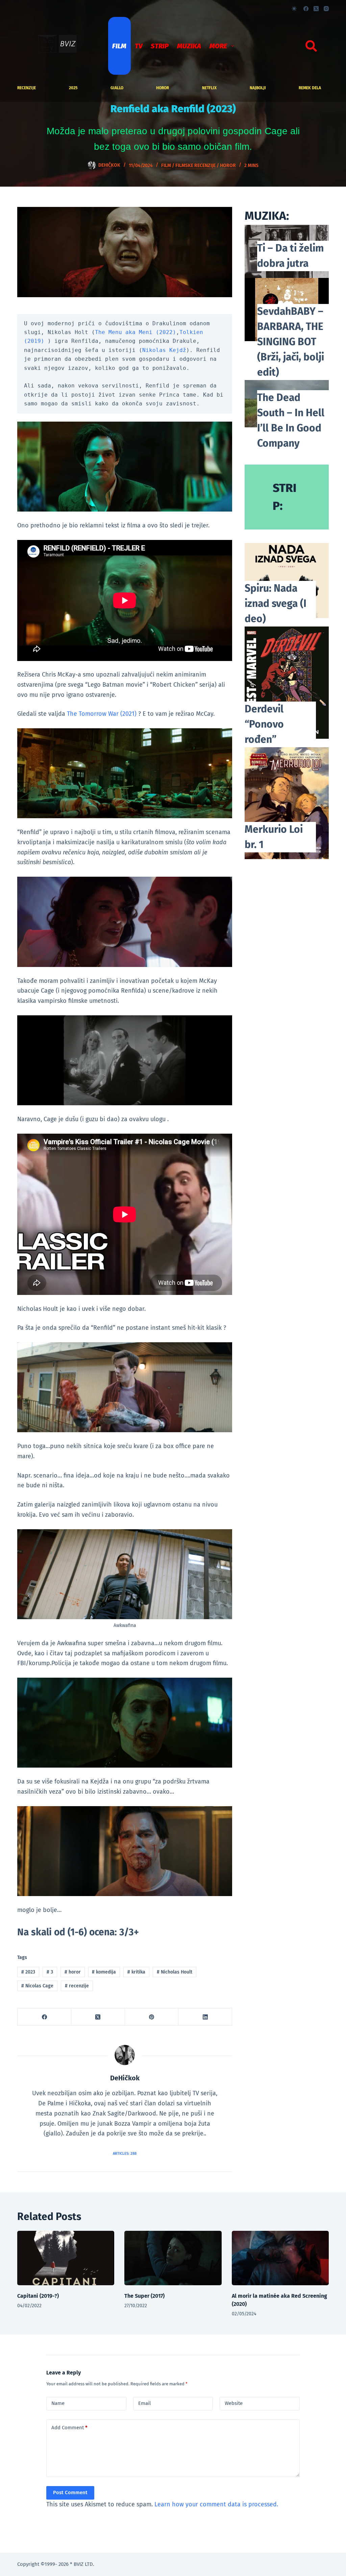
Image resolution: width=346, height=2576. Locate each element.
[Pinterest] (152, 2017)
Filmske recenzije (195, 166)
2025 (73, 88)
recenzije (27, 88)
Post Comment (70, 2492)
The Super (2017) (144, 2296)
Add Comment (69, 2428)
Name (58, 2403)
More (218, 46)
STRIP (160, 46)
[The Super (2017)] (173, 2258)
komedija (104, 1972)
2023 (28, 1972)
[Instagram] (326, 9)
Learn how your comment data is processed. (216, 2504)
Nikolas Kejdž (164, 350)
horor (163, 88)
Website (234, 2403)
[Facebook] (306, 9)
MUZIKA (189, 46)
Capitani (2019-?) (38, 2296)
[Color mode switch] (294, 9)
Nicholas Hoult (175, 1972)
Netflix (209, 88)
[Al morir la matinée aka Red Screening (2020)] (280, 2258)
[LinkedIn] (205, 2017)
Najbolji (258, 88)
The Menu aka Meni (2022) (135, 332)
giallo (117, 88)
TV (139, 46)
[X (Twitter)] (316, 9)
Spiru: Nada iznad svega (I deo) (276, 604)
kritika (136, 1972)
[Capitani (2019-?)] (66, 2258)
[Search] (311, 46)
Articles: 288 (125, 2154)
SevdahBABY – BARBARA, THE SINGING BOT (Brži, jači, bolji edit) (291, 342)
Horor (228, 166)
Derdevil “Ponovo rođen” (264, 724)
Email (144, 2403)
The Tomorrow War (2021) (102, 714)
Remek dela (310, 88)
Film (119, 46)
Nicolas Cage (37, 1986)
